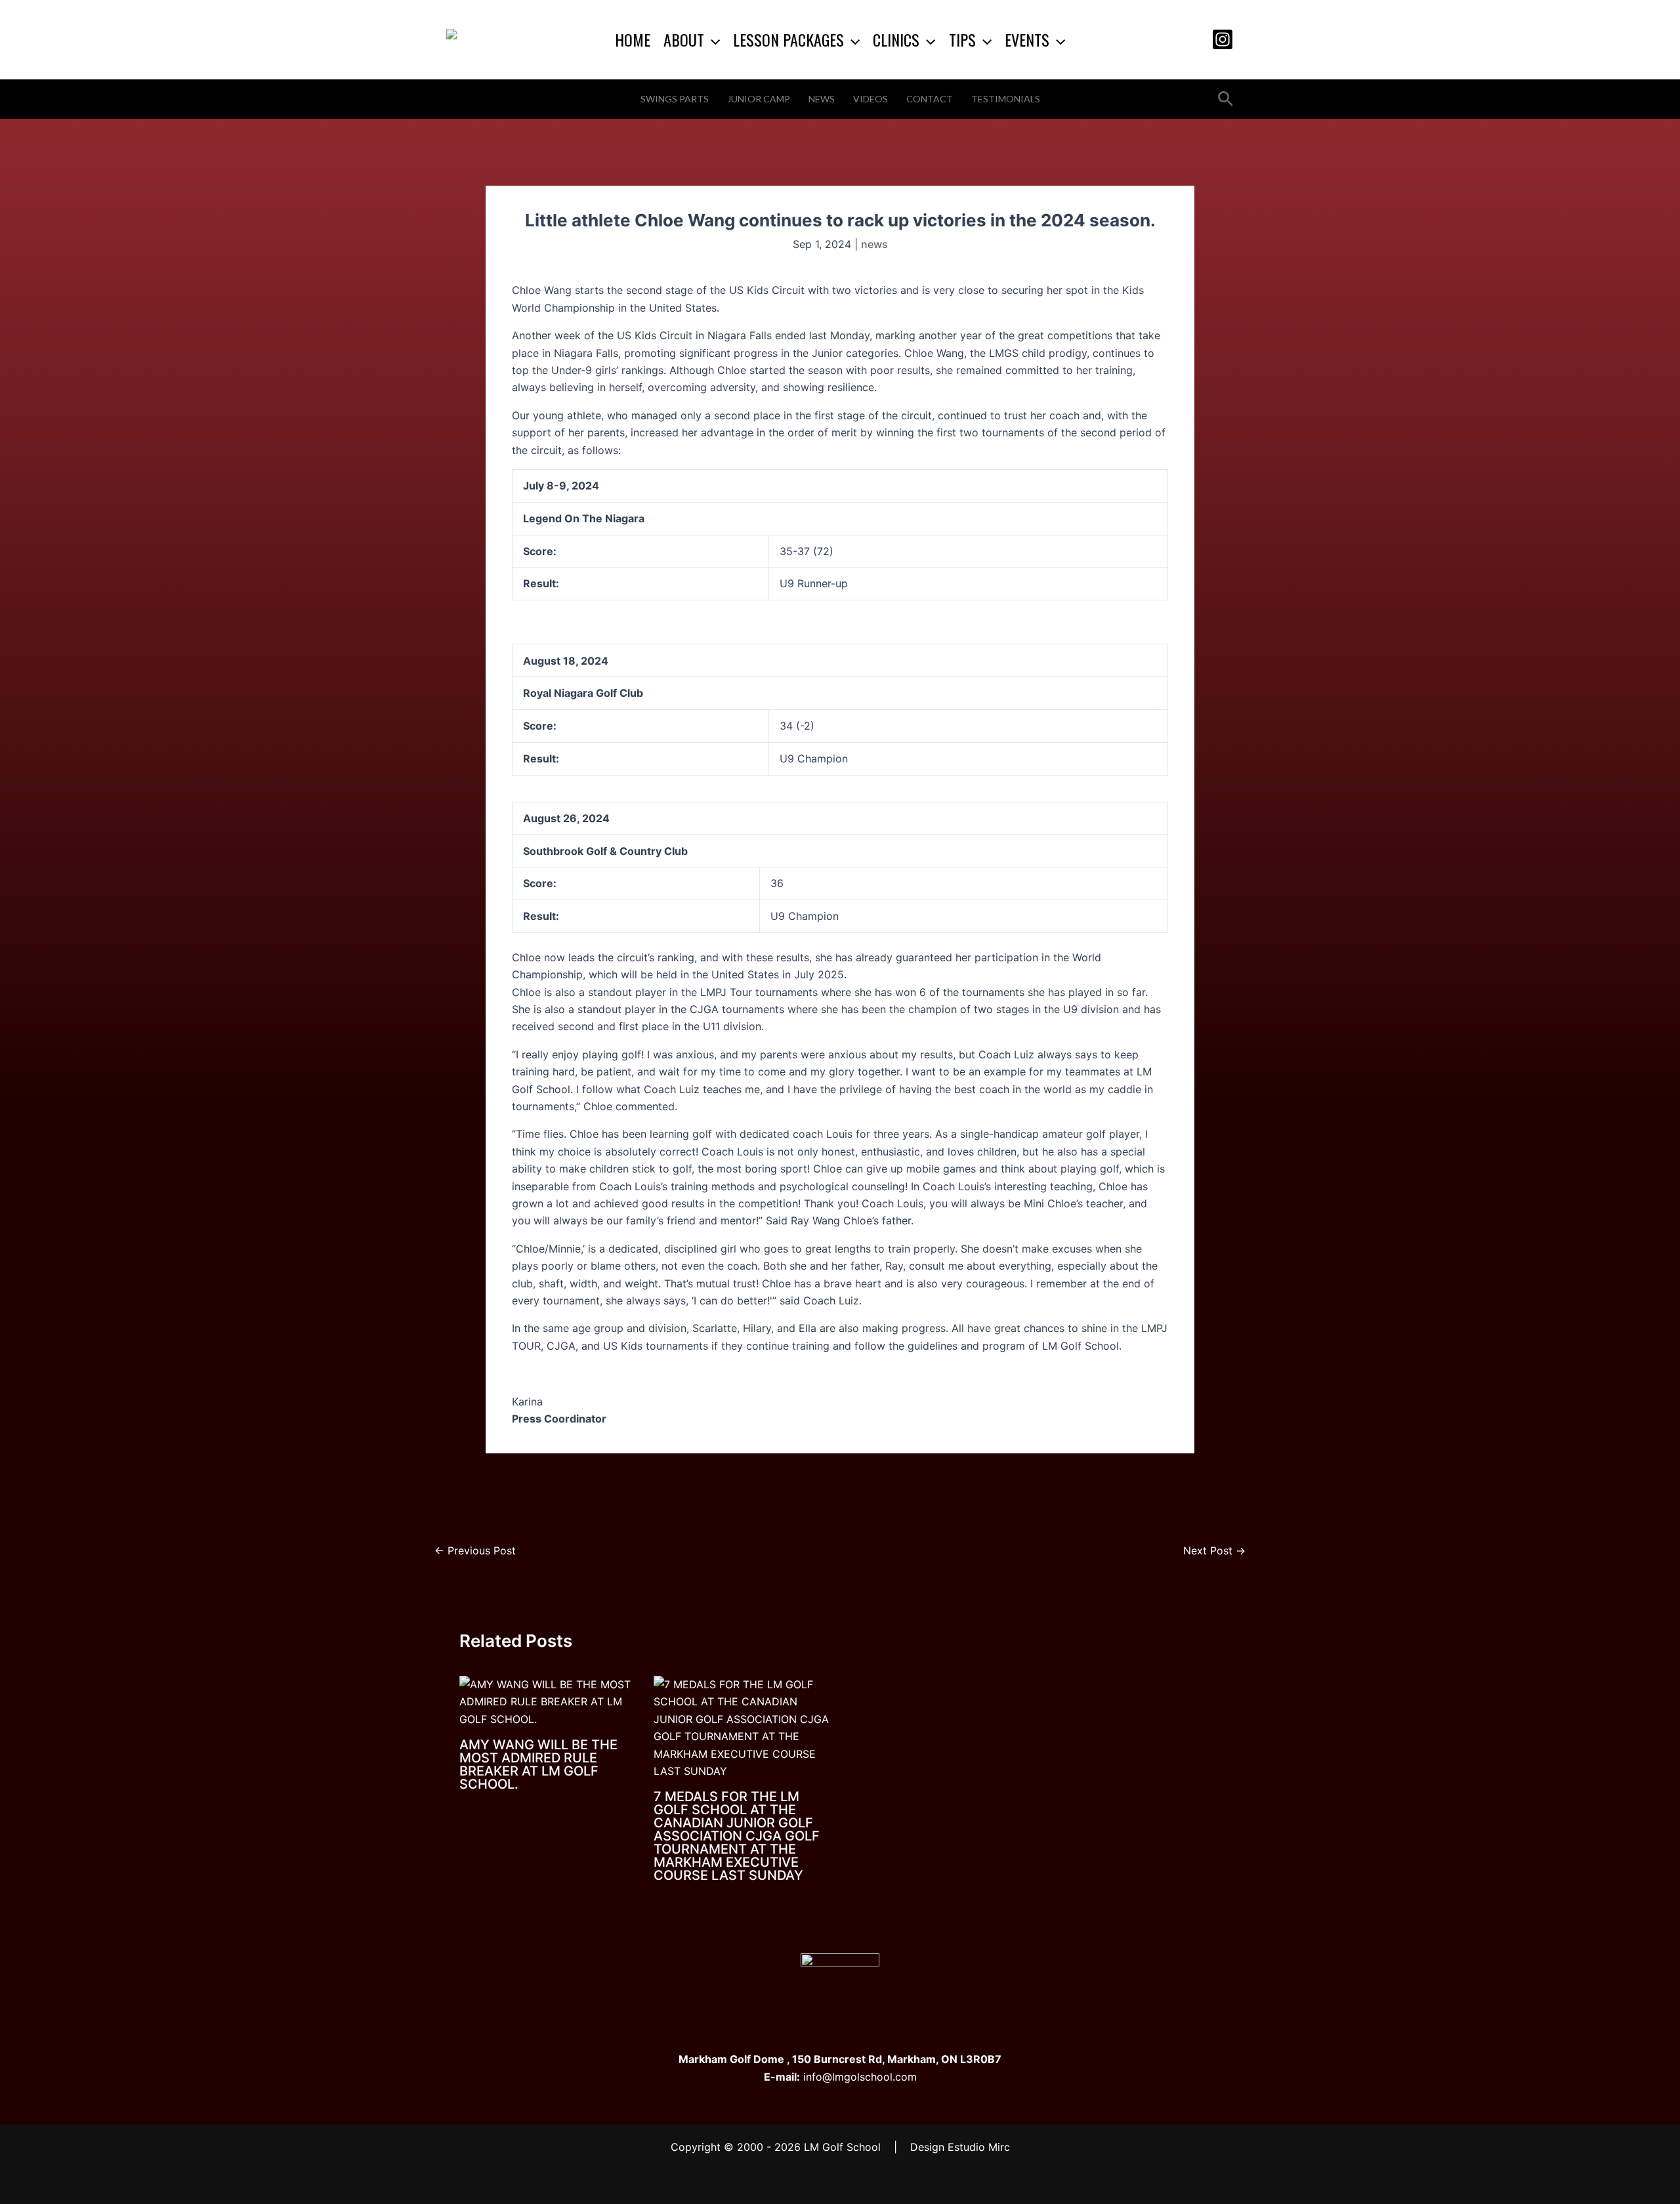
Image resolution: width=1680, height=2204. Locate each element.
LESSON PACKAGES (788, 39)
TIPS (962, 39)
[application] (712, 39)
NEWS (822, 99)
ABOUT (684, 39)
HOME (633, 39)
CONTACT (930, 99)
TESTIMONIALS (1006, 99)
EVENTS (1027, 39)
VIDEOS (871, 99)
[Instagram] (1223, 39)
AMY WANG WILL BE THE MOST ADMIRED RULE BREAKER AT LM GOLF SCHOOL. (538, 1764)
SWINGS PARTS (675, 99)
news (874, 244)
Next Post (1214, 1550)
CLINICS (896, 39)
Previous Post (475, 1550)
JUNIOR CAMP (759, 99)
